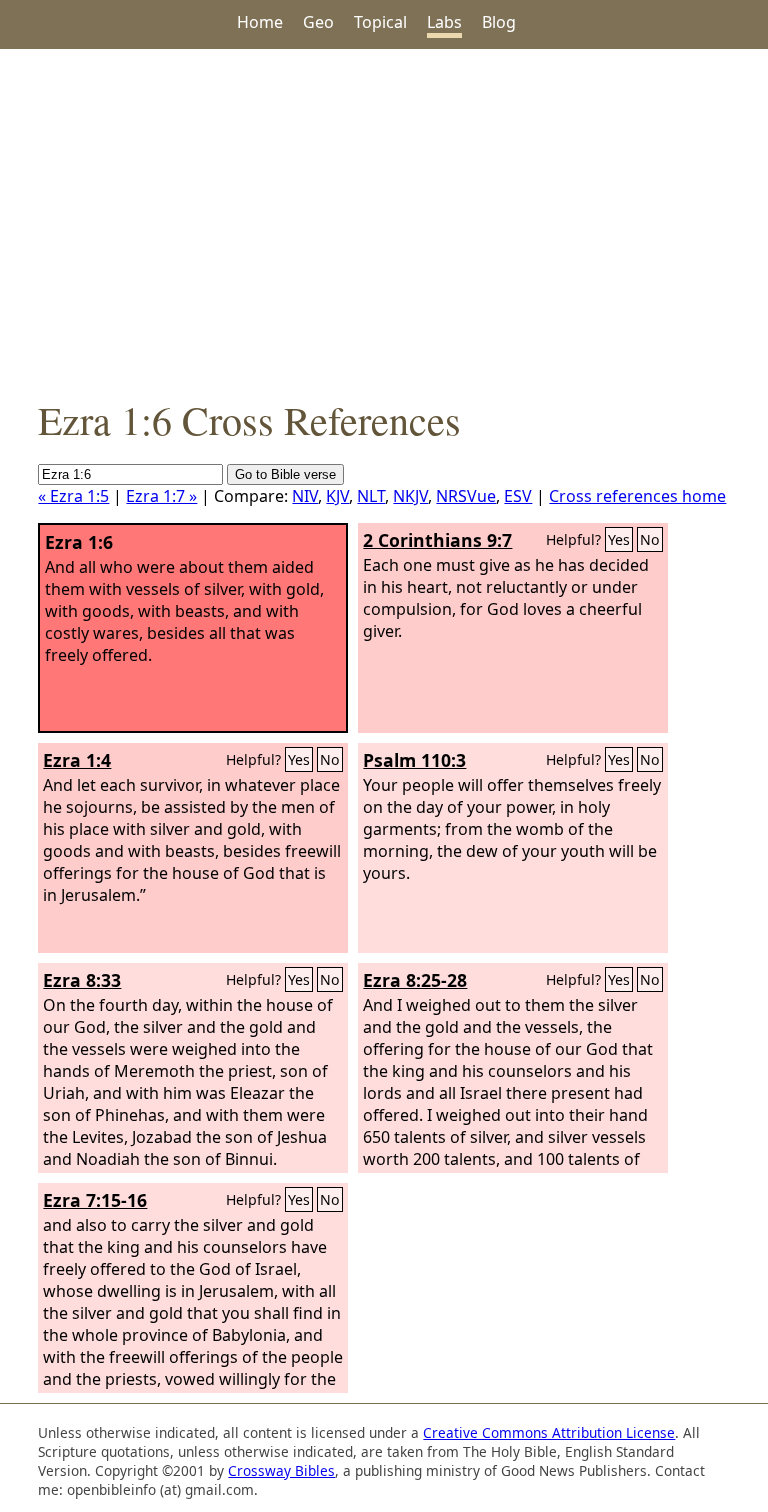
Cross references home (637, 496)
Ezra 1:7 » (161, 496)
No (650, 539)
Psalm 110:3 (414, 760)
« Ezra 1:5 (73, 496)
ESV (518, 496)
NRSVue (466, 496)
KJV (337, 496)
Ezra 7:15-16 (95, 1200)
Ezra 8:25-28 (415, 980)
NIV (305, 496)
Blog (499, 22)
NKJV (410, 496)
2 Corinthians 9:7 (437, 540)
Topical (380, 22)
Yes (619, 539)
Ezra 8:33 (82, 980)
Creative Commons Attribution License (549, 1432)
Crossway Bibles (281, 1470)
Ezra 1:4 (77, 760)
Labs (444, 22)
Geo (318, 22)
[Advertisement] (384, 221)
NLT (371, 496)
